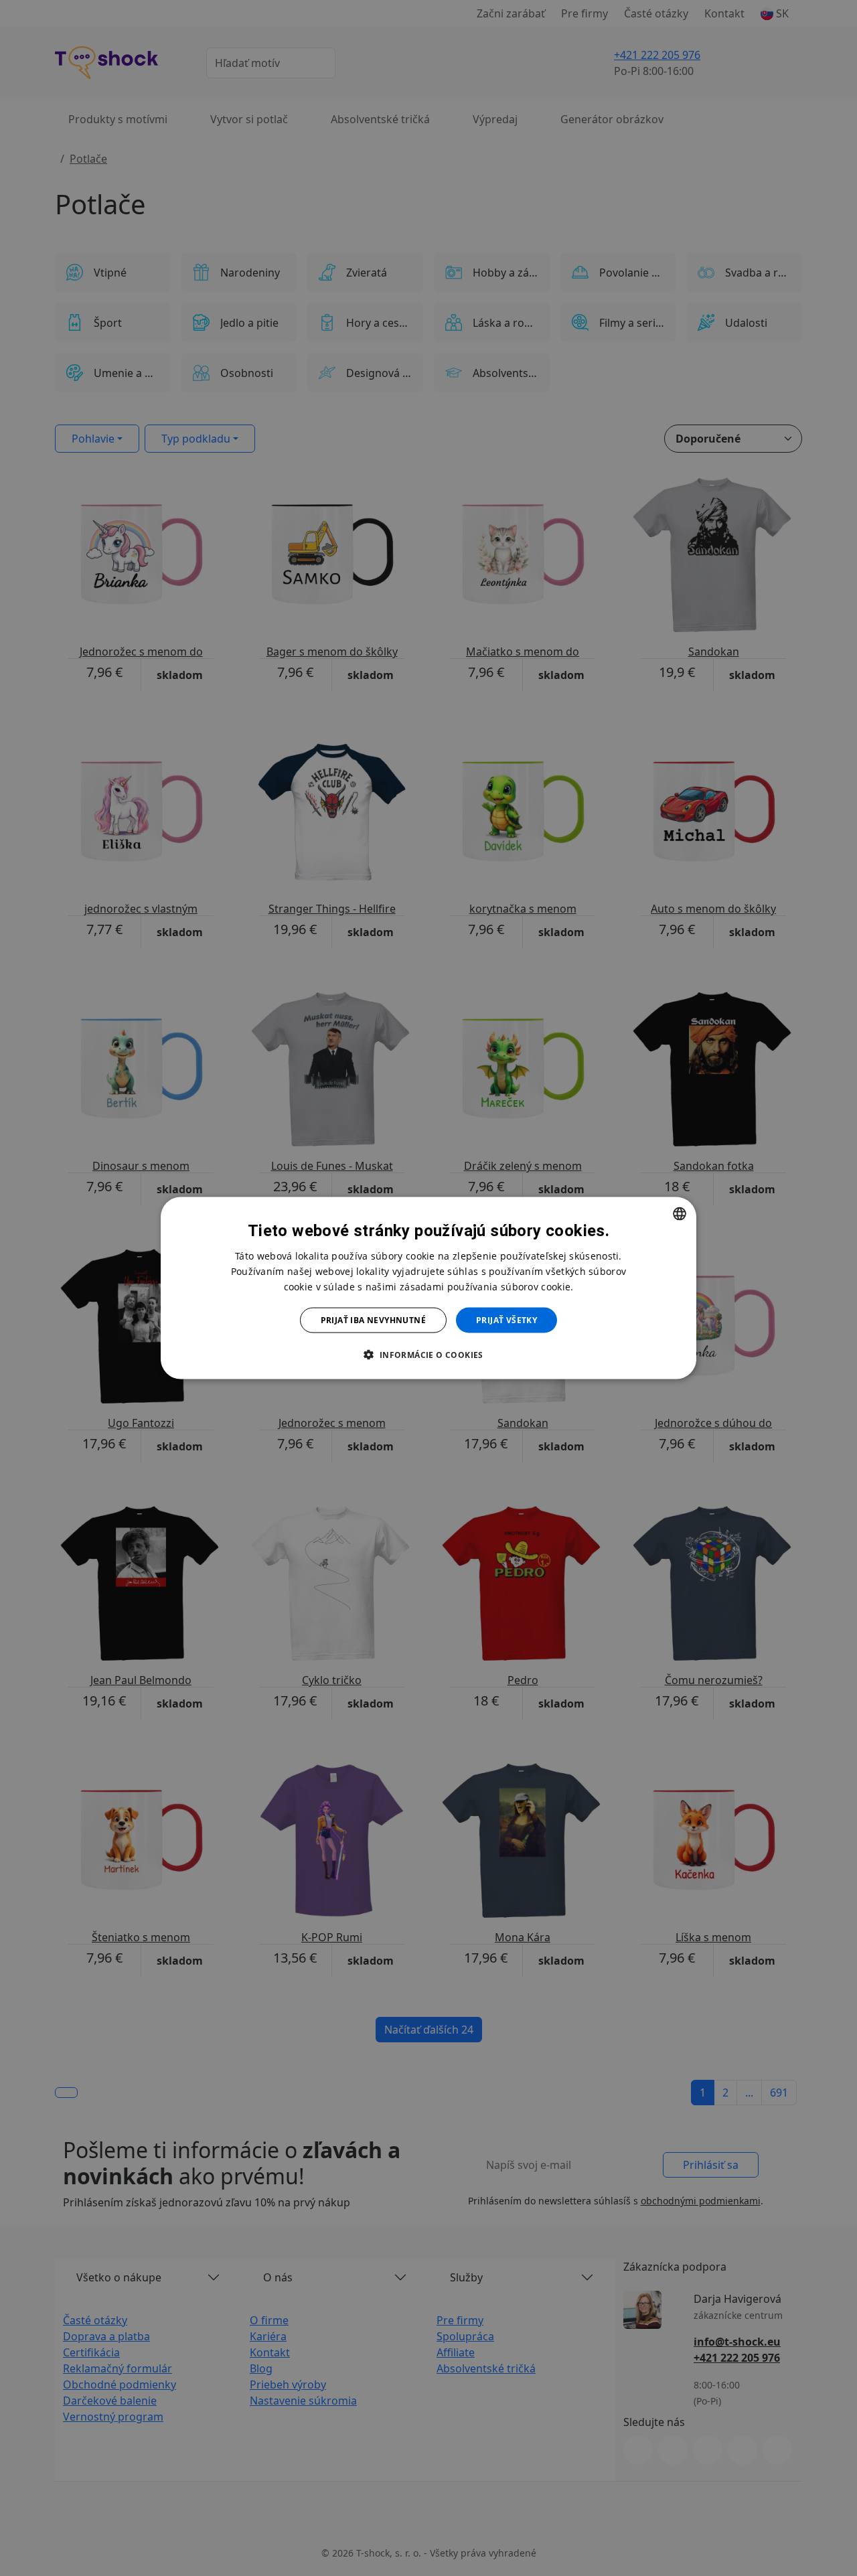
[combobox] (680, 1213)
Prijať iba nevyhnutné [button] (373, 1320)
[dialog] (428, 1288)
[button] (428, 1355)
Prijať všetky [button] (507, 1320)
